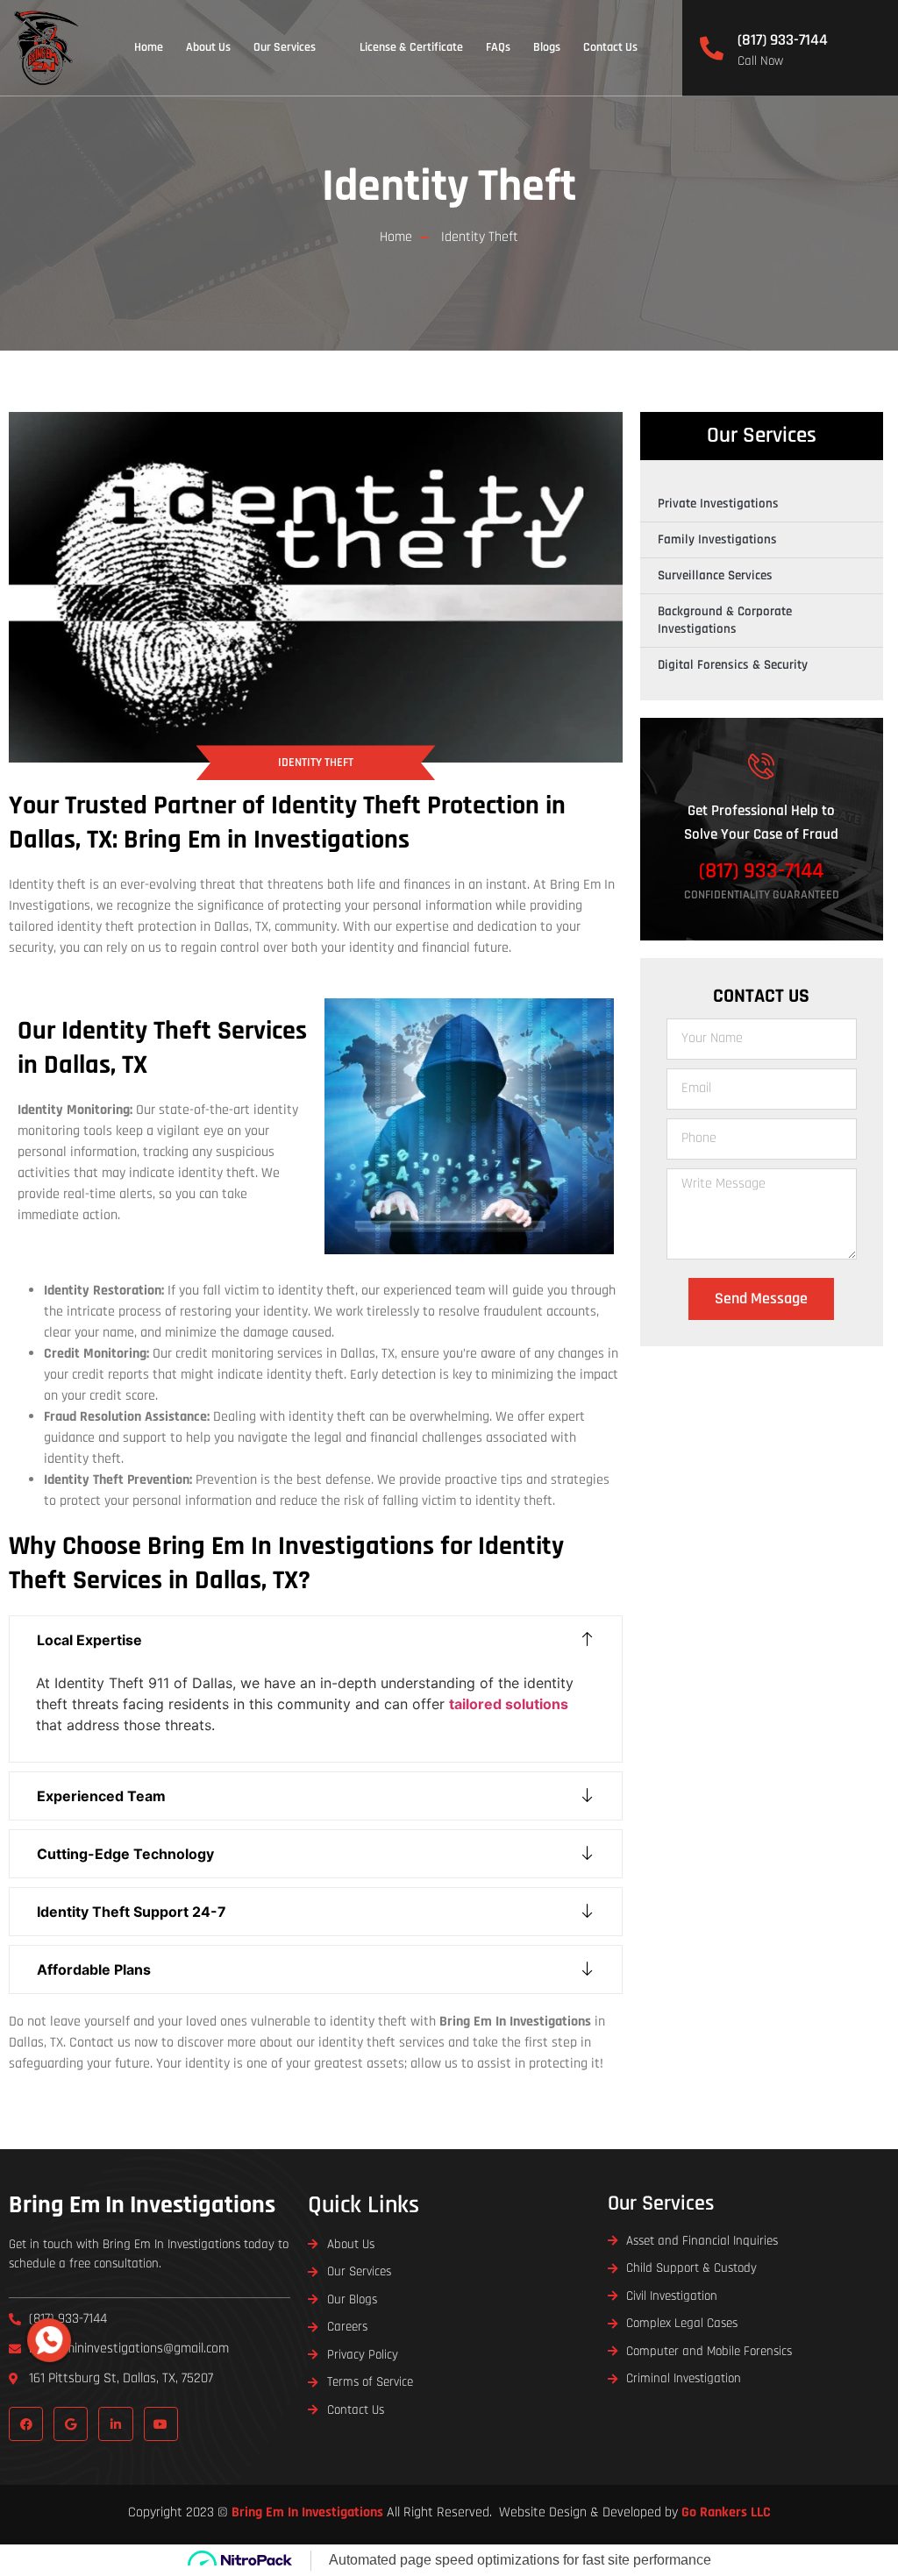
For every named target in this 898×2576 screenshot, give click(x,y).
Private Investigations (718, 504)
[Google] (71, 2424)
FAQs (498, 47)
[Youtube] (161, 2424)
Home (149, 47)
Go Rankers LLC (726, 2512)
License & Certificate (411, 47)
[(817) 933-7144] (712, 48)
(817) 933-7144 (783, 40)
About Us (208, 47)
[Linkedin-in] (115, 2424)
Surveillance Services (715, 575)
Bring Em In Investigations (142, 2205)
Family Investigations (717, 539)
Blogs (547, 47)
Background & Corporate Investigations (725, 620)
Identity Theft (449, 187)
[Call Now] (49, 2340)
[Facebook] (26, 2424)
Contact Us (610, 47)
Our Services (285, 47)
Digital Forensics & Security (733, 665)
